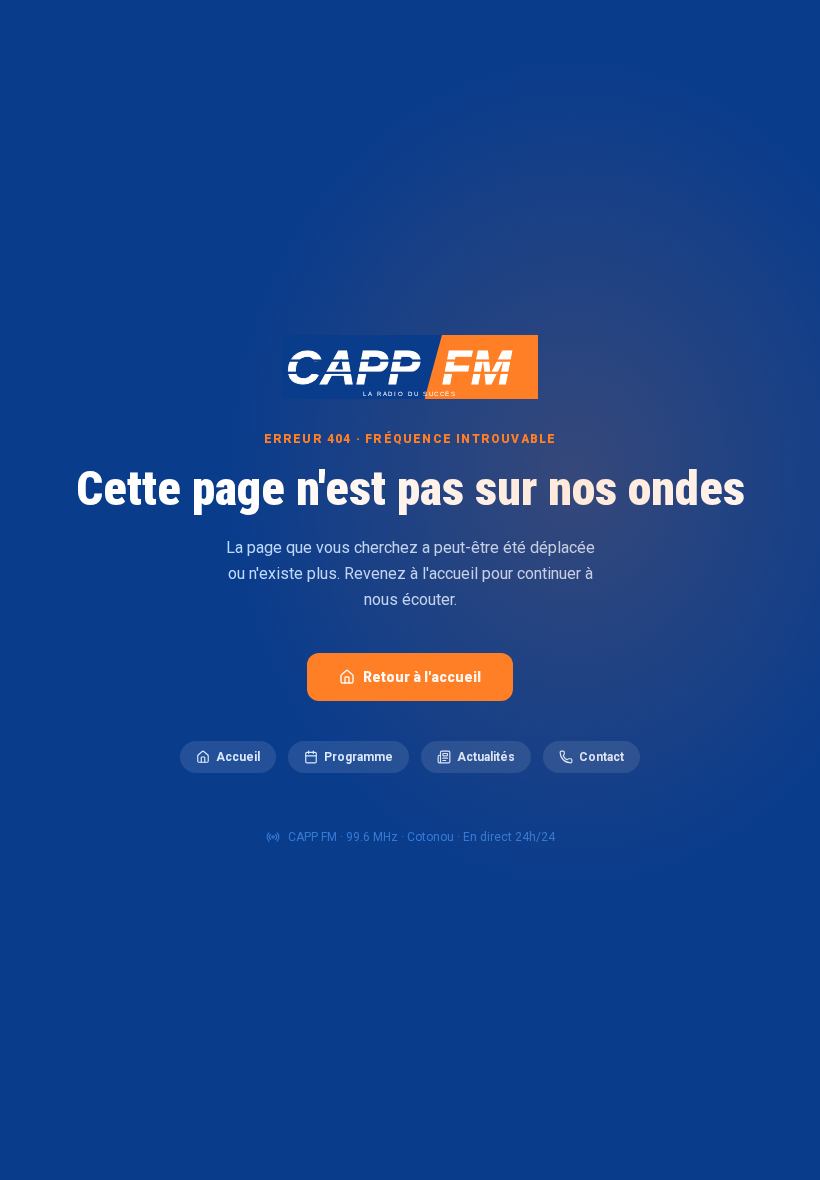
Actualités (486, 757)
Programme (358, 757)
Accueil (238, 757)
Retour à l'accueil (422, 677)
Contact (601, 757)
